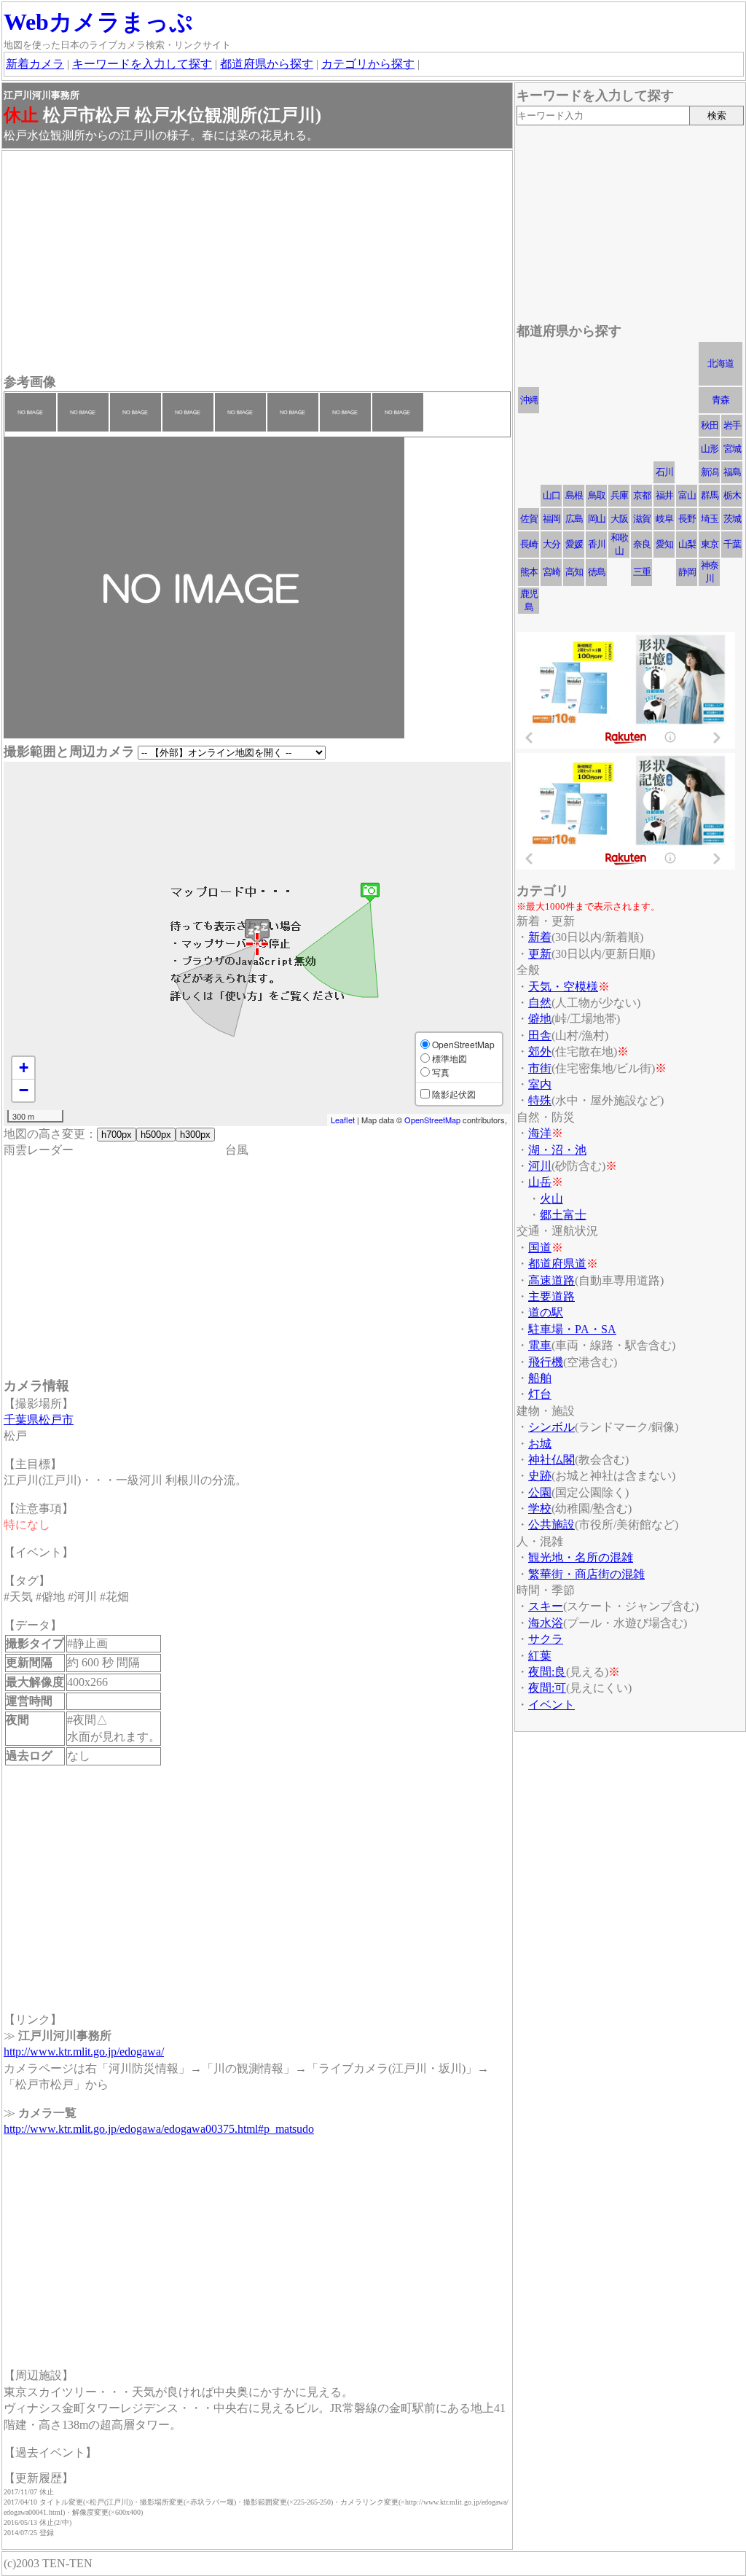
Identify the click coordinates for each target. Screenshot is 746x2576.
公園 (540, 1492)
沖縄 (529, 400)
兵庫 (619, 495)
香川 (597, 544)
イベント (551, 1705)
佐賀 (529, 519)
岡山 (597, 519)
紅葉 (540, 1656)
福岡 (551, 519)
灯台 (540, 1394)
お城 (540, 1444)
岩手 (732, 425)
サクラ (546, 1639)
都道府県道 (557, 1264)
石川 (664, 472)
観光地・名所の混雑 (581, 1557)
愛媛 (574, 544)
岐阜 (664, 519)
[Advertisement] (257, 264)
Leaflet (343, 1120)
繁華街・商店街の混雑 (586, 1574)
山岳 (540, 1182)
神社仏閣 (551, 1460)
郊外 (540, 1051)
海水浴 (546, 1623)
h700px (117, 1135)
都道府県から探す (267, 64)
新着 (540, 937)
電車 (540, 1345)
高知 (574, 572)
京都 (642, 495)
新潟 (710, 472)
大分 (551, 544)
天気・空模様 (563, 987)
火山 (551, 1199)
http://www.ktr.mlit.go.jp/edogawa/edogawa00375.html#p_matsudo (159, 2129)
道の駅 (546, 1312)
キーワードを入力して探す (142, 64)
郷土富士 (563, 1215)
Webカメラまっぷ (98, 22)
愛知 (664, 544)
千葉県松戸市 (39, 1420)
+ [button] (24, 1068)
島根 (574, 495)
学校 (540, 1508)
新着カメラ (35, 64)
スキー (546, 1606)
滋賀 (642, 519)
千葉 (732, 544)
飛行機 (546, 1362)
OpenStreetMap (432, 1120)
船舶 (540, 1378)
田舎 (540, 1035)
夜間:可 (547, 1688)
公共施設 (551, 1525)
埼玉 (710, 519)
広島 (574, 519)
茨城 (732, 519)
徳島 (597, 572)
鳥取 (597, 495)
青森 (721, 400)
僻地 (540, 1019)
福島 (732, 472)
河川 (540, 1166)
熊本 (529, 572)
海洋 (540, 1133)
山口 (551, 495)
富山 (687, 495)
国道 (540, 1248)
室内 (540, 1084)
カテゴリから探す (368, 64)
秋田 (710, 425)
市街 (540, 1068)
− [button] (24, 1090)
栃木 (732, 495)
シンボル (551, 1427)
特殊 (540, 1100)
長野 (687, 519)
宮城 (732, 449)
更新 (540, 954)
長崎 (529, 544)
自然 (540, 1003)
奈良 (642, 544)
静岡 (687, 572)
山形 (710, 449)
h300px (195, 1135)
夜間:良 (547, 1672)
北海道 (721, 363)
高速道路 (551, 1280)
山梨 (687, 544)
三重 (642, 572)
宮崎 (551, 572)
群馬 (710, 495)
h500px (156, 1135)
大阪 (619, 519)
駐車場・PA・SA (572, 1329)
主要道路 (551, 1296)
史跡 (540, 1476)
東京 (710, 544)
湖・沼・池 (557, 1150)
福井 (664, 495)
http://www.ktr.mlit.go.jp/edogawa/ (84, 2052)
